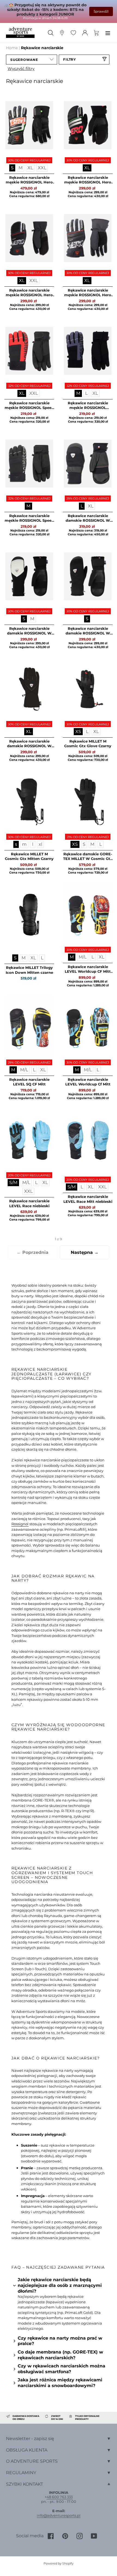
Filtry (70, 59)
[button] (32, 60)
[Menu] (108, 32)
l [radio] (33, 844)
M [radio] (21, 168)
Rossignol (20, 1524)
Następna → (85, 1252)
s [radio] (16, 844)
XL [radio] (30, 168)
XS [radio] (78, 731)
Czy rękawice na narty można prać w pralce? (60, 2341)
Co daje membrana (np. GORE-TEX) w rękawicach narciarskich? (60, 2355)
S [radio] (12, 168)
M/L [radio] (83, 957)
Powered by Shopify (59, 2563)
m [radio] (24, 844)
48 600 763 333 (60, 2497)
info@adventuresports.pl (59, 2515)
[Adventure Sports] (20, 33)
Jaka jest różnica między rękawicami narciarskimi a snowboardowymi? (60, 2383)
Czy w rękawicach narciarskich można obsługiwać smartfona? (61, 2369)
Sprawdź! (101, 11)
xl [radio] (40, 844)
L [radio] (86, 393)
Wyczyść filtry (21, 69)
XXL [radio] (42, 168)
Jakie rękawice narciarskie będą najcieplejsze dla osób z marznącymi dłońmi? (60, 2285)
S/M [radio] (13, 1182)
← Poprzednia (33, 1252)
